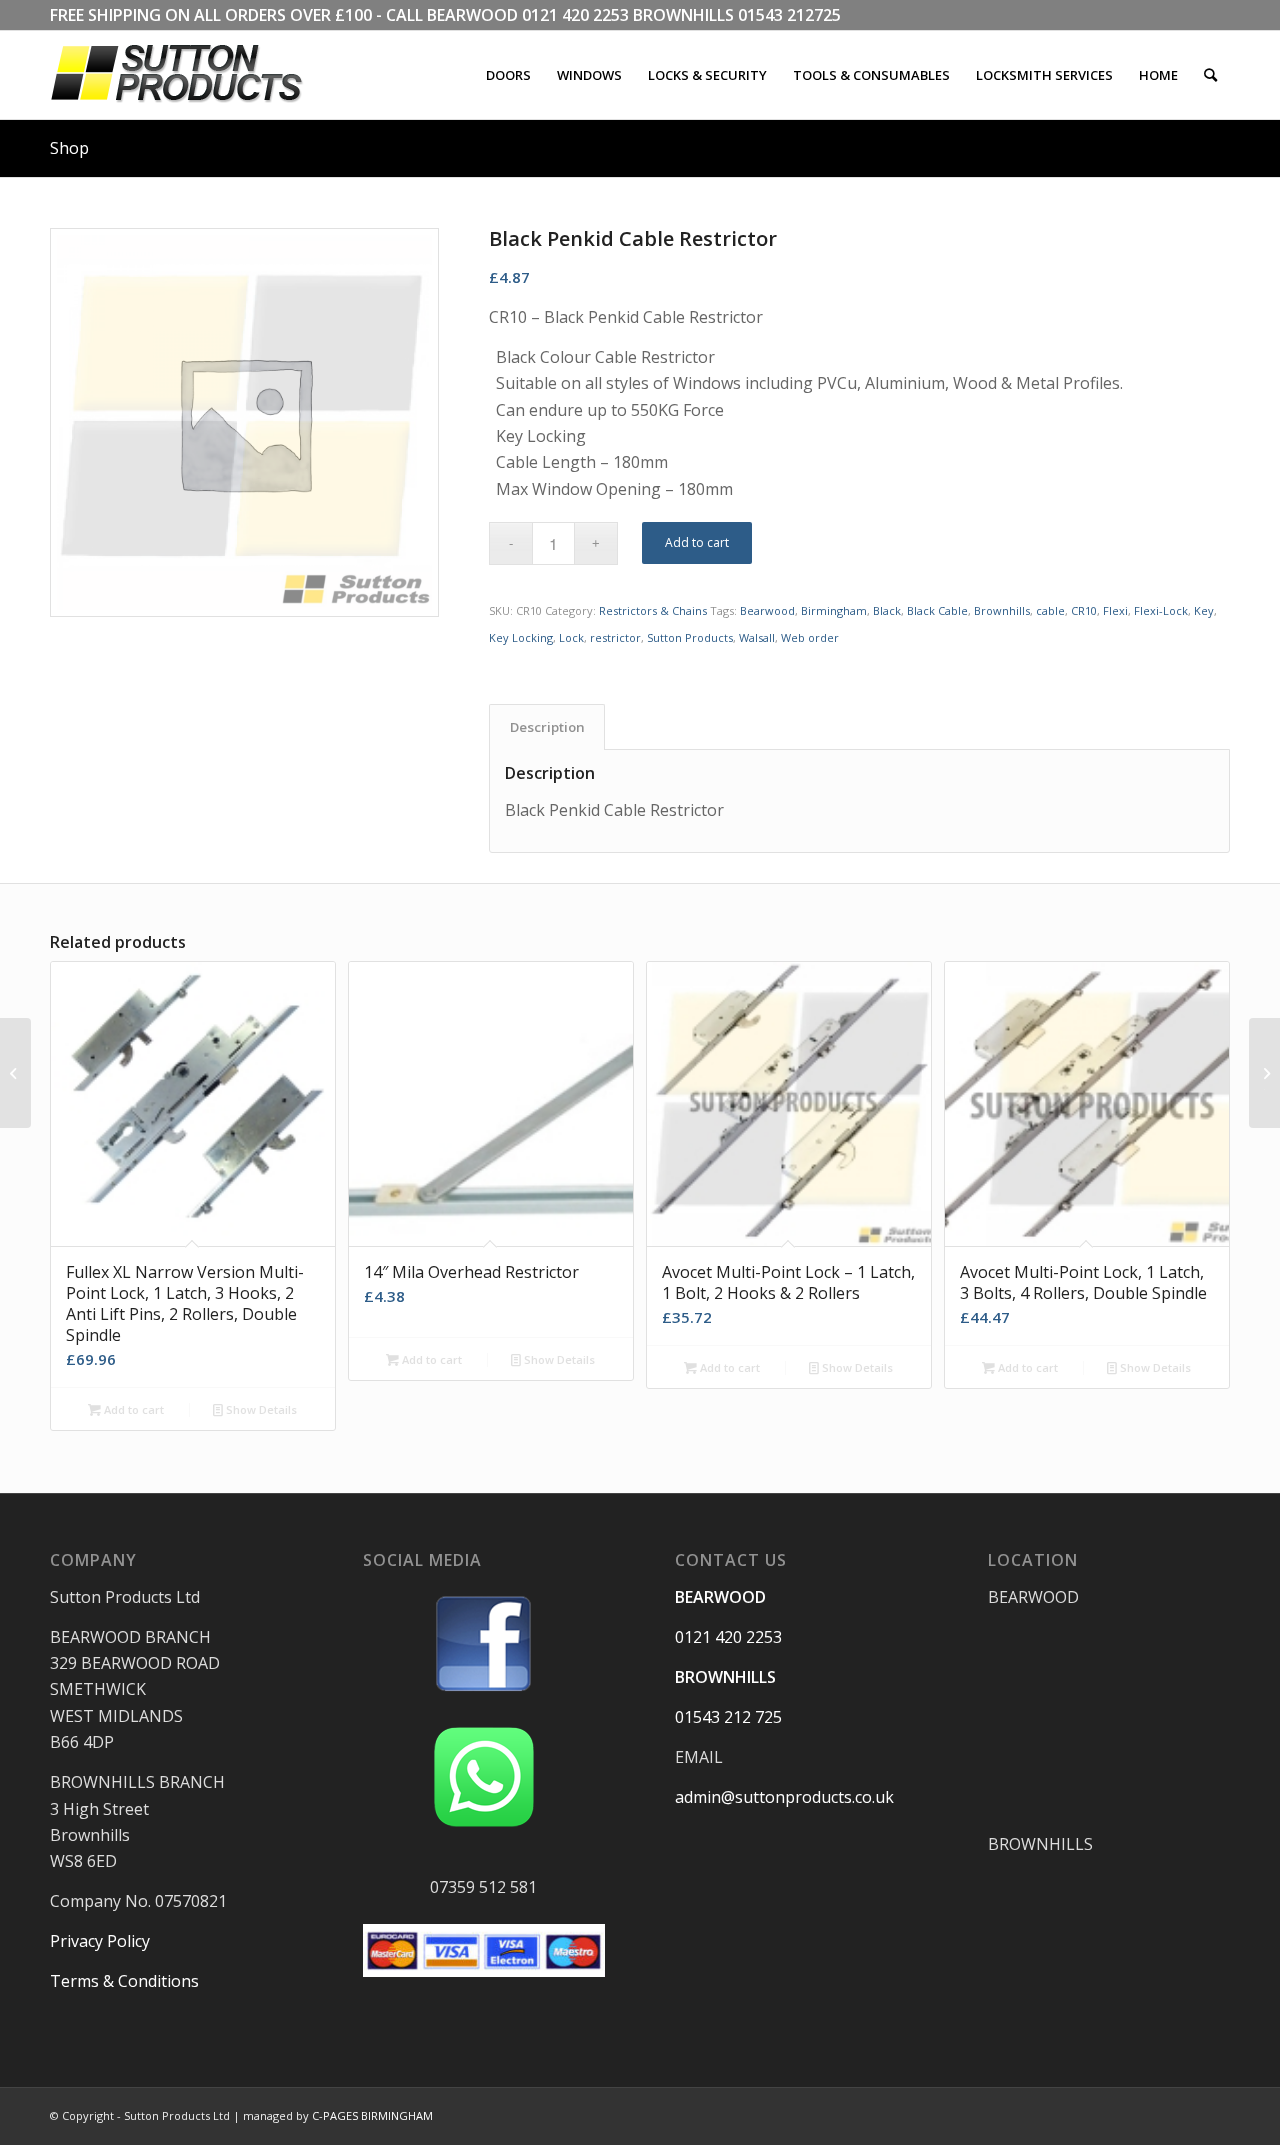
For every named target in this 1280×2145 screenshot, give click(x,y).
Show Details (260, 1409)
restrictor (615, 637)
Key (1204, 610)
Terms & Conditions (124, 1981)
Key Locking (521, 637)
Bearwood (767, 610)
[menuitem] (508, 75)
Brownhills (1002, 610)
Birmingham (834, 610)
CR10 (1084, 610)
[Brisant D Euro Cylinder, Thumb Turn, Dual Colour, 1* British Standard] (15, 1073)
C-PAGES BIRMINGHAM (372, 2115)
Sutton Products (690, 637)
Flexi (1115, 610)
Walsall (757, 637)
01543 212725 (789, 15)
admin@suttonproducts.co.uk (784, 1797)
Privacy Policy (100, 1941)
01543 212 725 (728, 1717)
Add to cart (697, 542)
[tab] (547, 727)
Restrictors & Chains (653, 610)
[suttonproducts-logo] (197, 75)
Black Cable (937, 610)
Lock (571, 637)
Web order (810, 637)
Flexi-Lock (1161, 610)
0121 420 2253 (575, 15)
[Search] (1210, 75)
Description (547, 727)
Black (887, 610)
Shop (69, 148)
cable (1050, 610)
